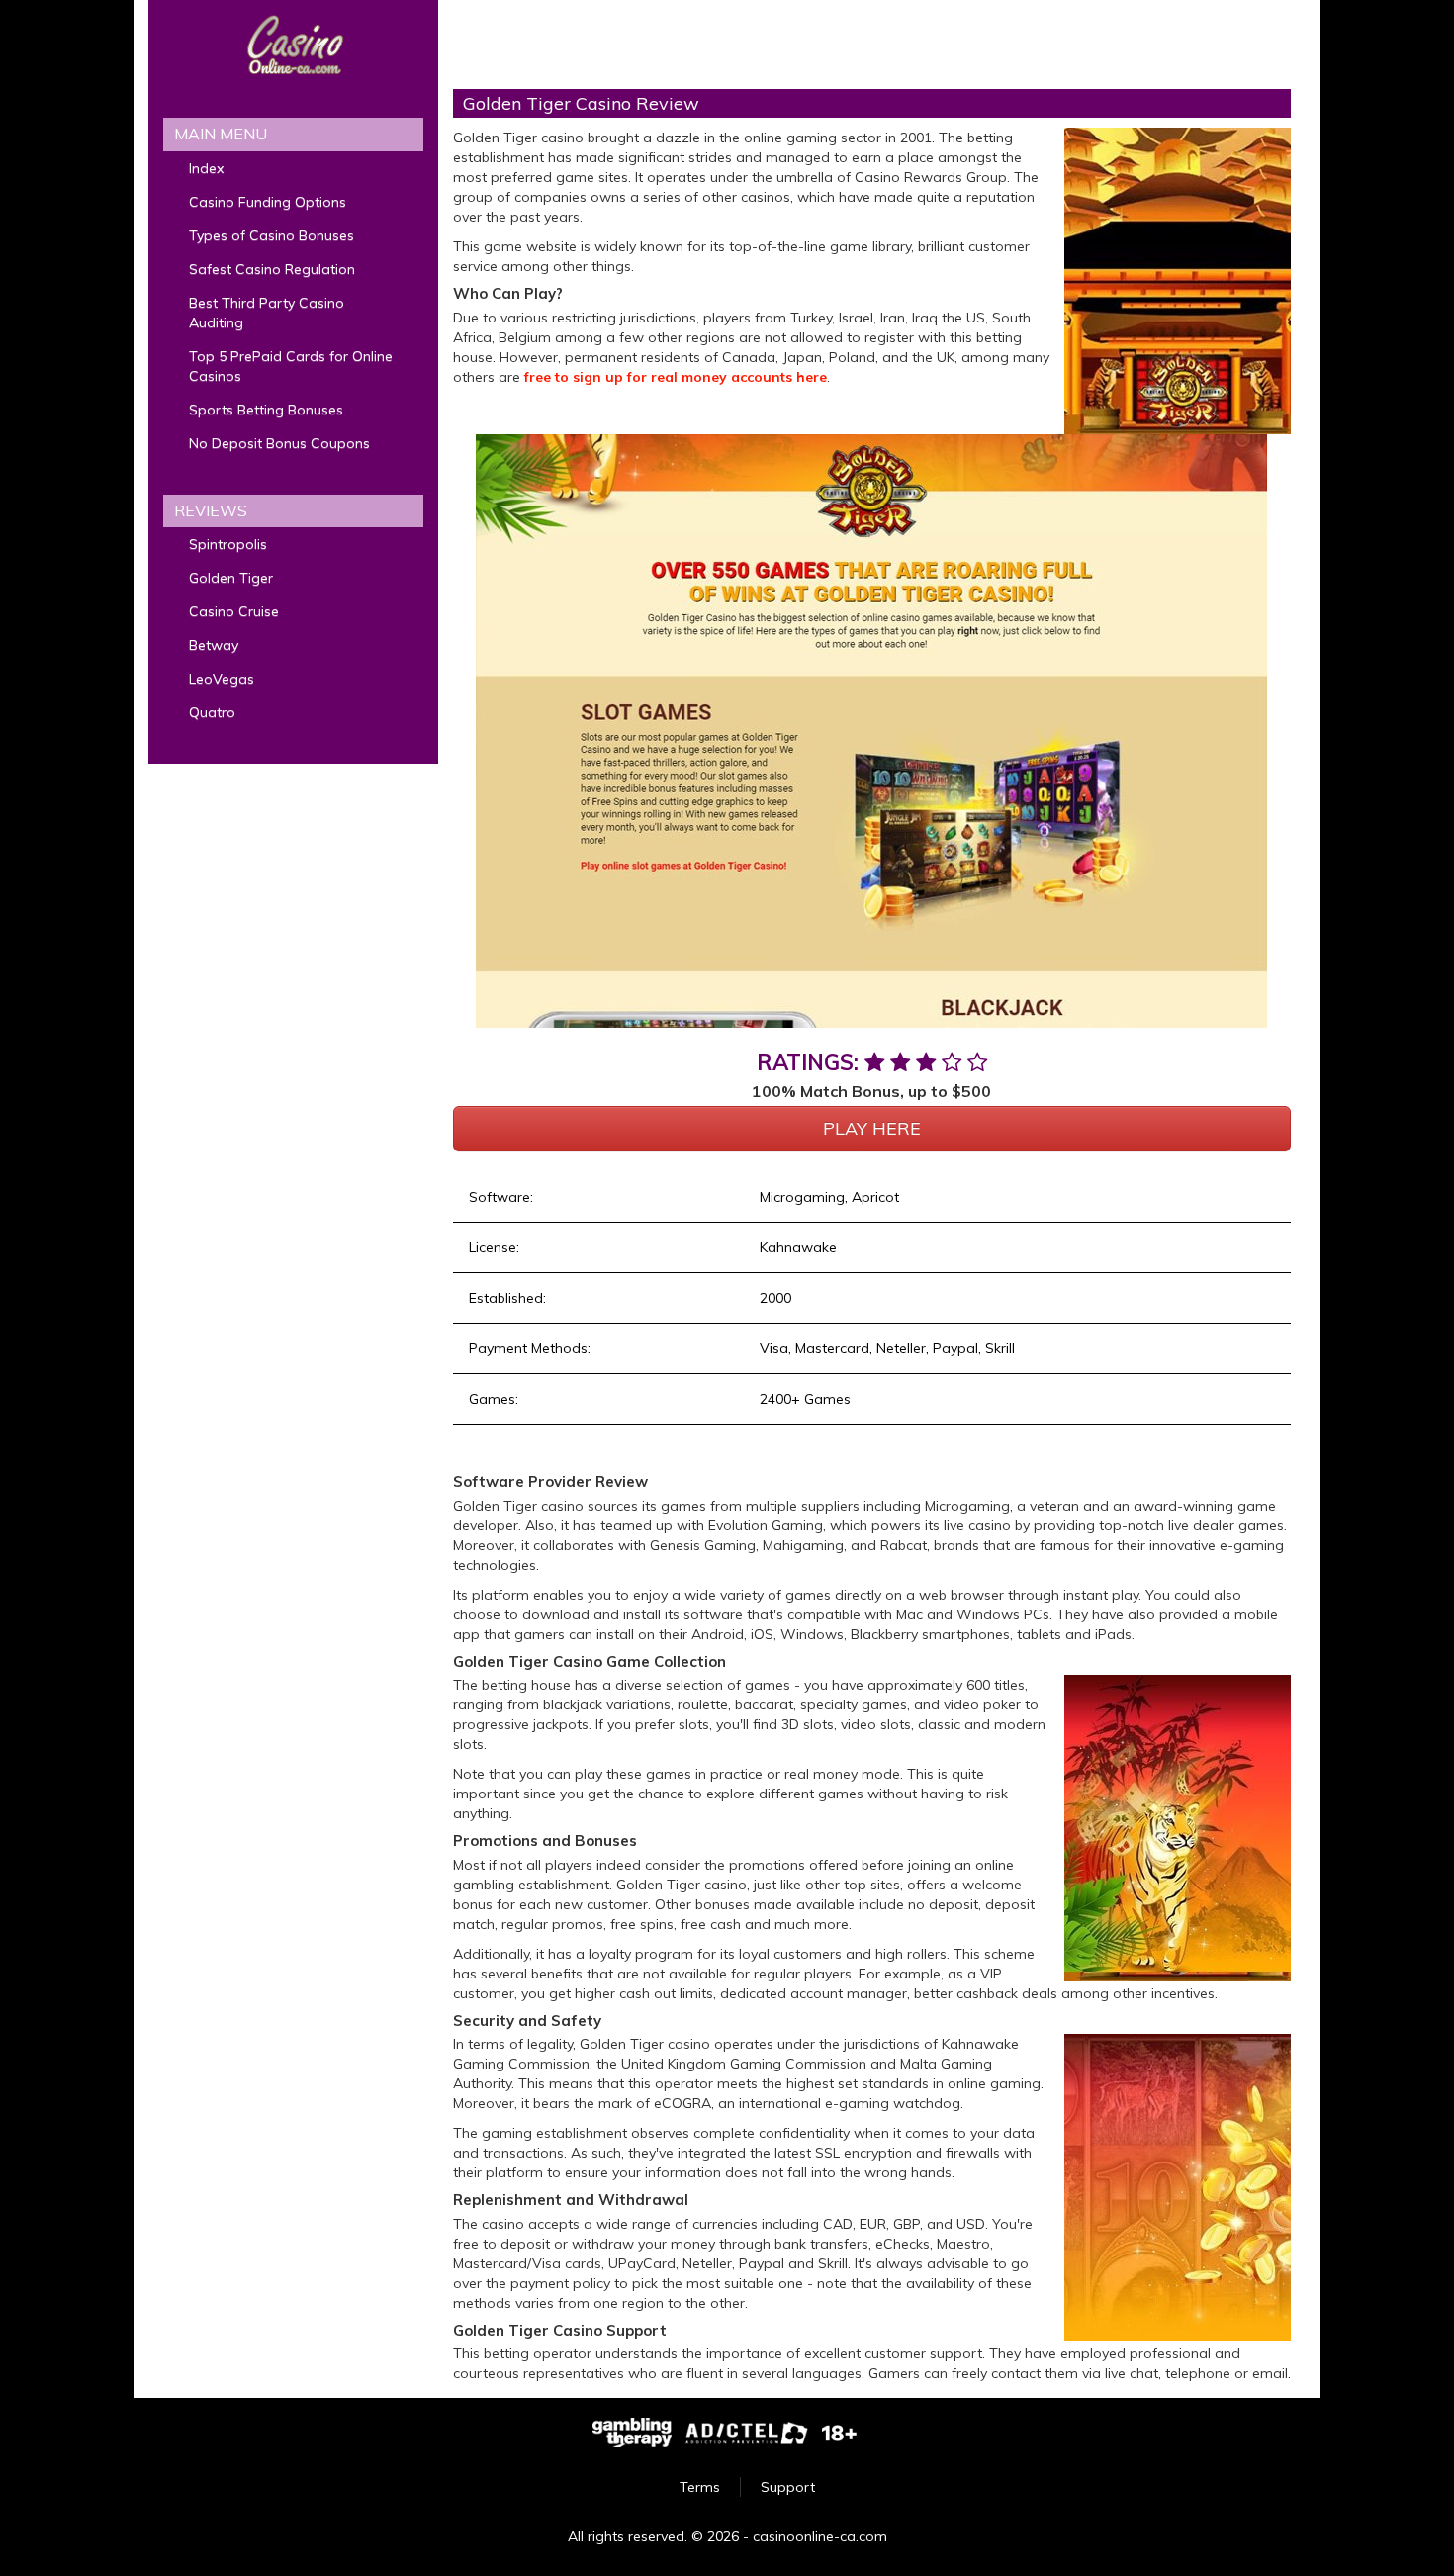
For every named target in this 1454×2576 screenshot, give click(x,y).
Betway (214, 645)
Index (206, 168)
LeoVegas (222, 679)
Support (788, 2487)
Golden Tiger (231, 578)
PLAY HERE (872, 1128)
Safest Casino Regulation (272, 269)
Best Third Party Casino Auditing (267, 313)
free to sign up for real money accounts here (676, 377)
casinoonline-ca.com (820, 2536)
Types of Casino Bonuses (272, 235)
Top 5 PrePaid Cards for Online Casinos (291, 366)
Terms (700, 2487)
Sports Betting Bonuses (266, 410)
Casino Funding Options (268, 202)
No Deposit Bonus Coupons (279, 443)
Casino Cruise (234, 611)
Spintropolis (228, 544)
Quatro (212, 712)
